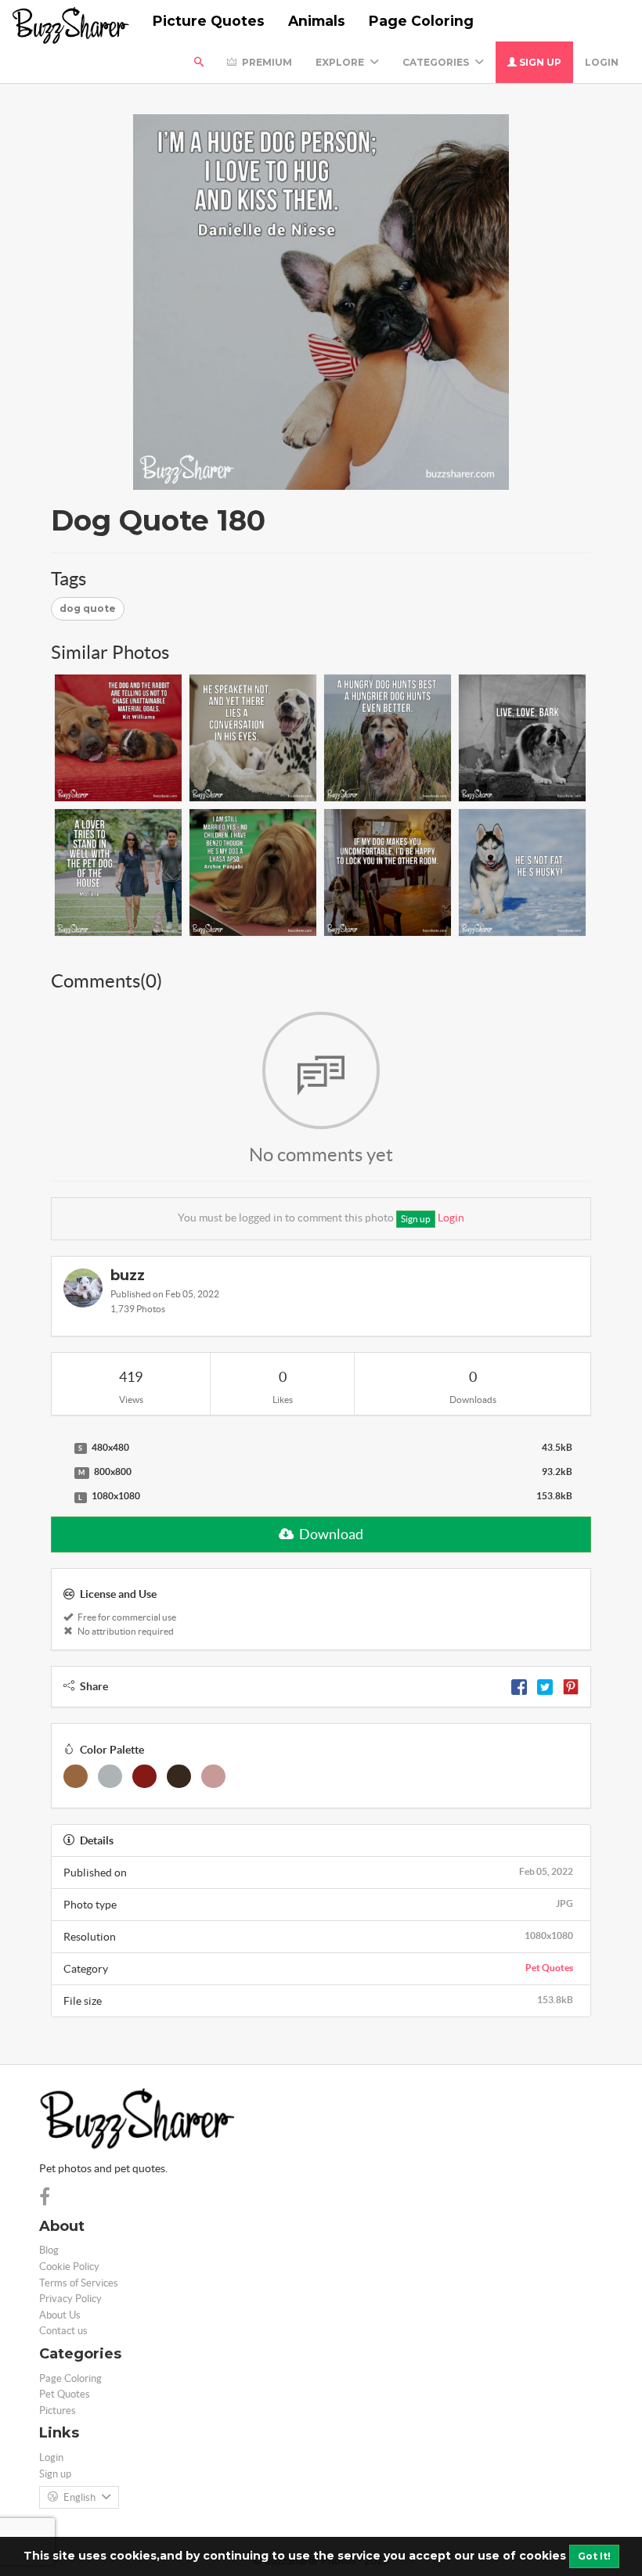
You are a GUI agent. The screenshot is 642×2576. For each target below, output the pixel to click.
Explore (341, 62)
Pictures (58, 2411)
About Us (60, 2315)
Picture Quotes (209, 21)
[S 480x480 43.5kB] (59, 1448)
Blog (49, 2250)
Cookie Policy (69, 2267)
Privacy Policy (70, 2299)
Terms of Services (79, 2283)
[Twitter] (545, 1686)
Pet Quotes (549, 1968)
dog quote (88, 608)
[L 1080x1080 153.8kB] (59, 1497)
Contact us (63, 2331)
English (79, 2497)
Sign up (539, 62)
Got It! (594, 2556)
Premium (266, 62)
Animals (317, 21)
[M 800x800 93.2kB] (59, 1473)
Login (602, 62)
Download (330, 1534)
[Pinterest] (571, 1686)
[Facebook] (519, 1686)
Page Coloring (421, 21)
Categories (437, 62)
